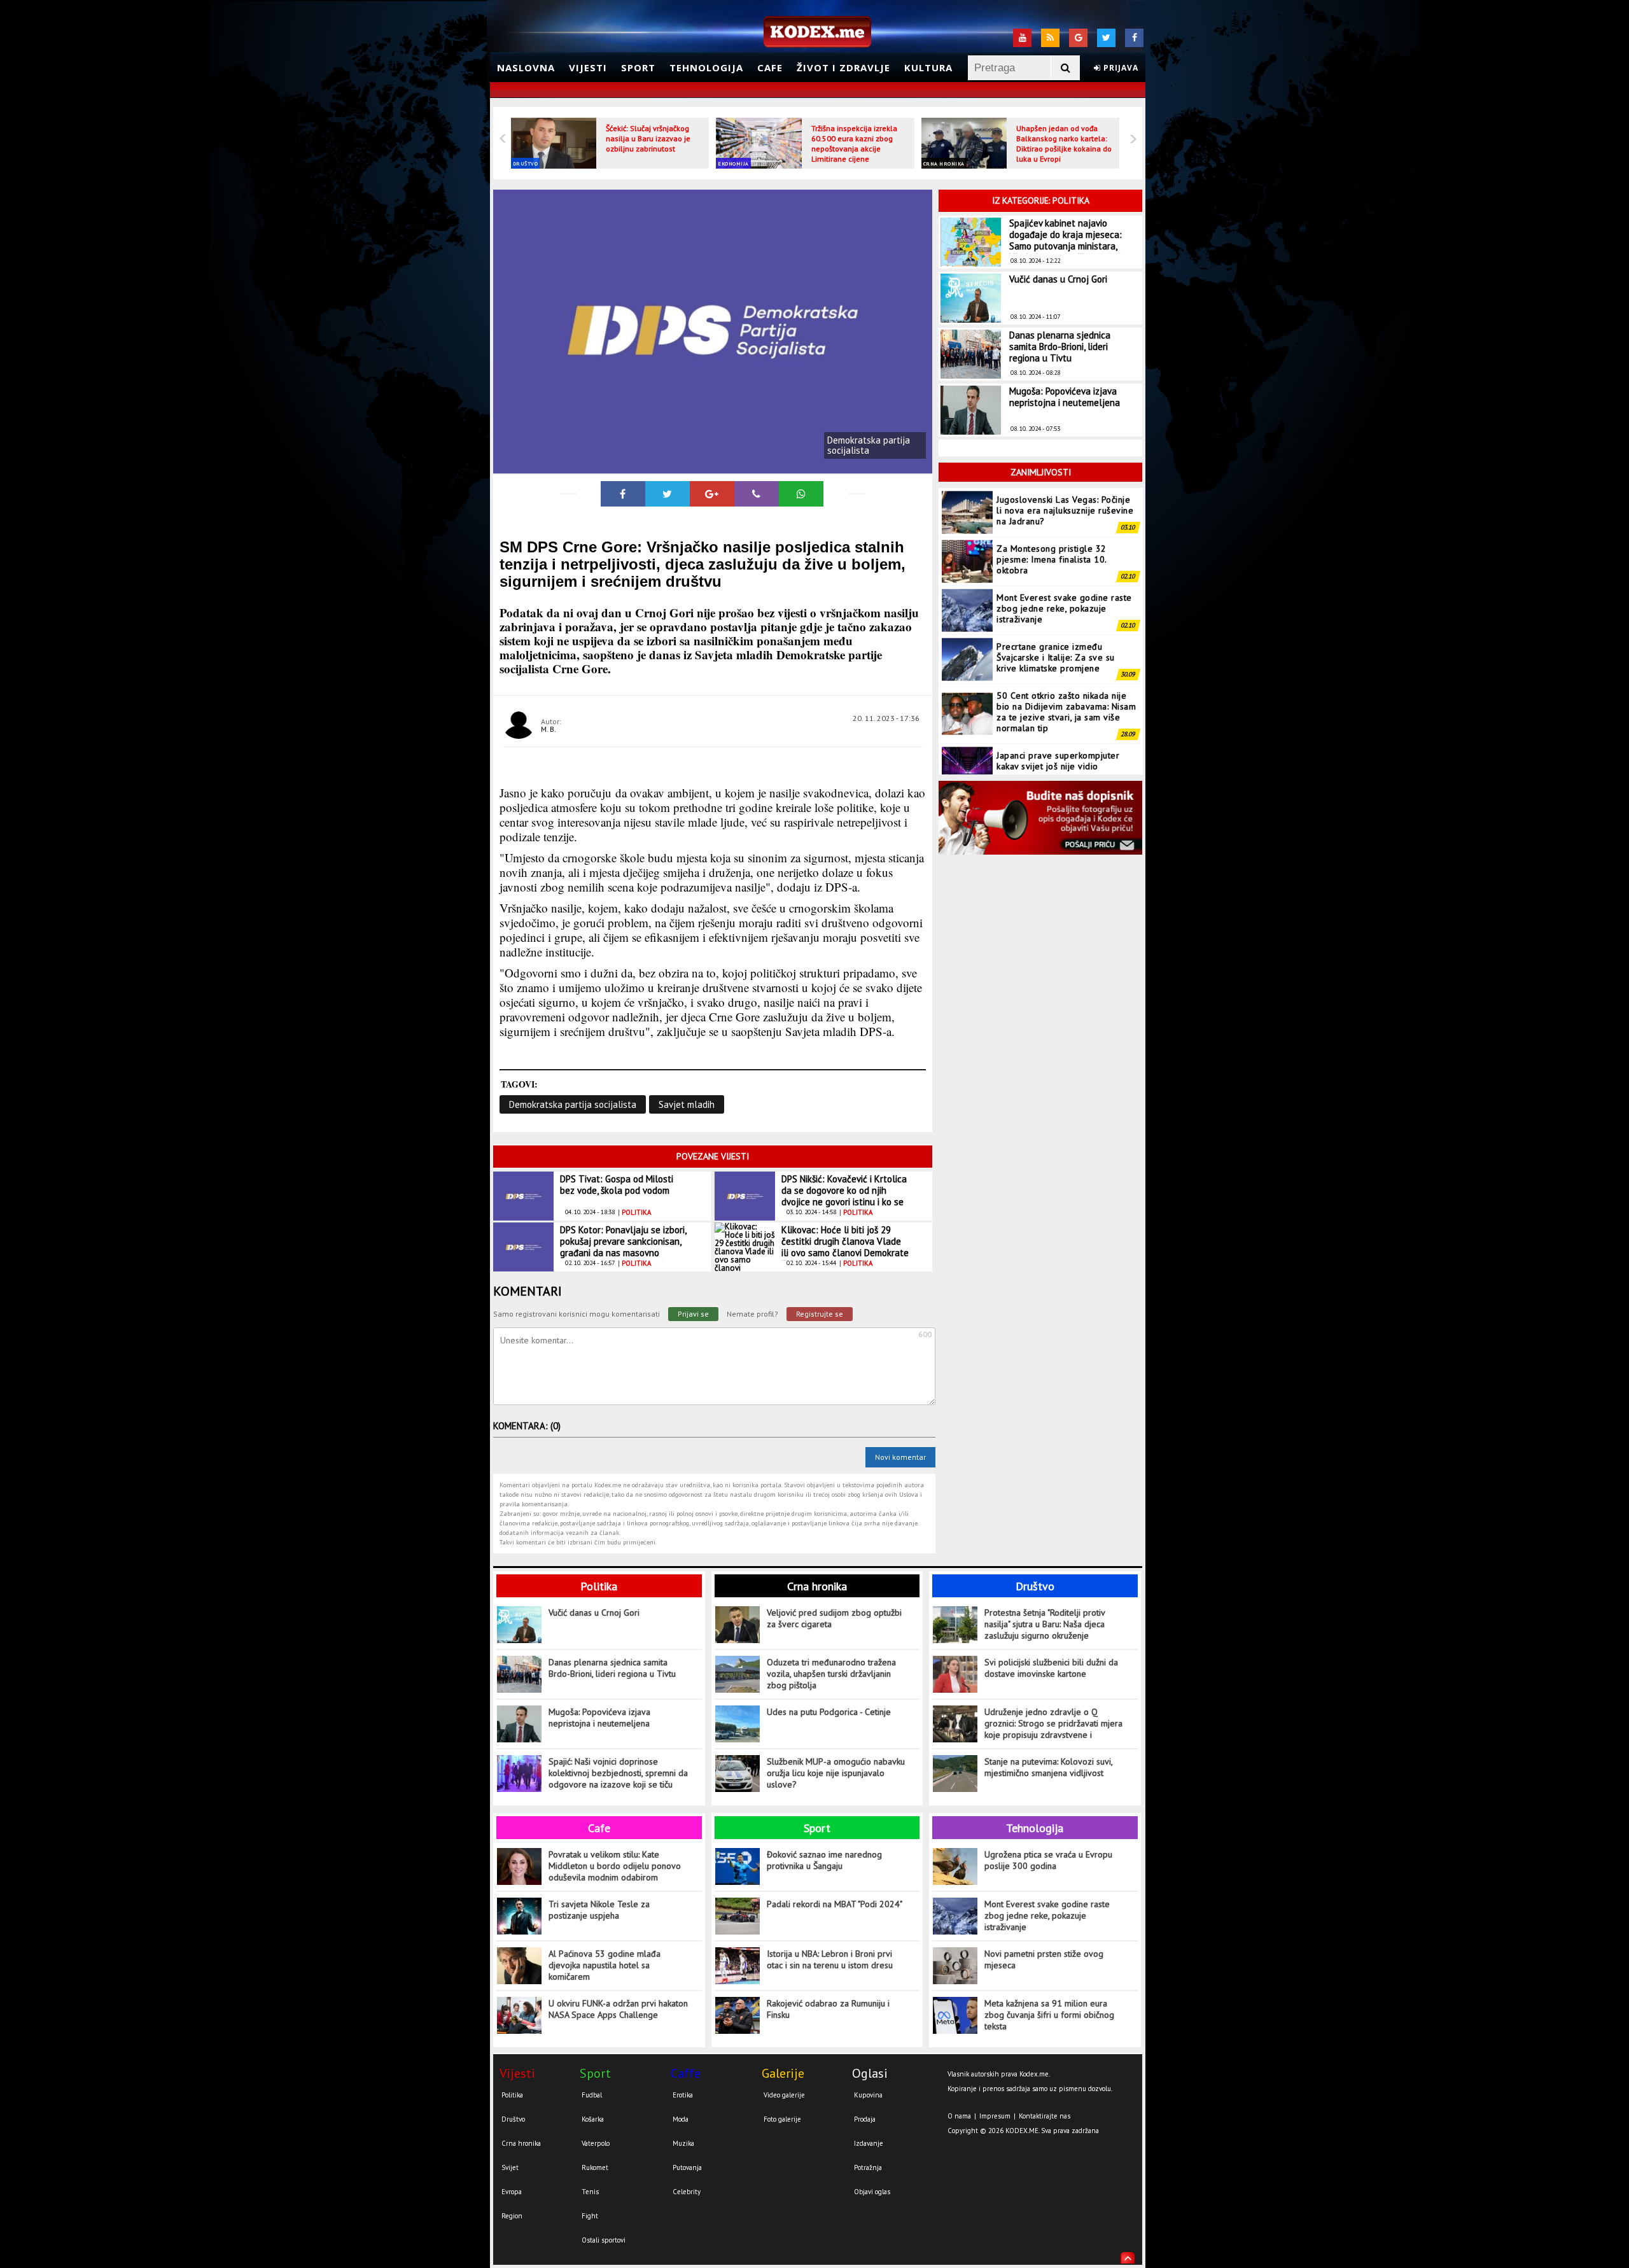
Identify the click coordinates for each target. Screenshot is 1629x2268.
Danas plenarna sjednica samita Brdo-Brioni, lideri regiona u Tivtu (1060, 346)
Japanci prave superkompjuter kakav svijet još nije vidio (1058, 731)
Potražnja (868, 2167)
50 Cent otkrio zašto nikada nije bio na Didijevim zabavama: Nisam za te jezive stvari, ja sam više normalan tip (1066, 682)
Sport (638, 67)
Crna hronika (944, 164)
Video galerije (784, 2095)
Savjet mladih (687, 1104)
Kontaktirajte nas (1045, 2116)
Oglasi (870, 2073)
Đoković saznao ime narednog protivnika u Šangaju (824, 1860)
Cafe (770, 67)
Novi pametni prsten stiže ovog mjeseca (1044, 1959)
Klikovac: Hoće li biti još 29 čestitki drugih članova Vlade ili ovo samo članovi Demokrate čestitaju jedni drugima (845, 1247)
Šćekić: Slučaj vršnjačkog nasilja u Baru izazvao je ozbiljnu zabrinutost (648, 138)
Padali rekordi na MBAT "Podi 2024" (835, 1904)
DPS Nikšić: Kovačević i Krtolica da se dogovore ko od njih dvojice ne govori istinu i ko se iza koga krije (844, 1196)
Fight (590, 2216)
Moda (681, 2119)
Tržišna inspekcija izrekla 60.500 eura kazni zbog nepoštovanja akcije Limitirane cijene (854, 143)
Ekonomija (733, 164)
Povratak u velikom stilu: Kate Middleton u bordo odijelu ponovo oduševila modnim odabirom (615, 1866)
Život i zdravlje (843, 67)
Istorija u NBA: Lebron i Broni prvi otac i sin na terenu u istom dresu (830, 1959)
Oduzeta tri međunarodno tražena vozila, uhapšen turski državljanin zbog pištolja (831, 1674)
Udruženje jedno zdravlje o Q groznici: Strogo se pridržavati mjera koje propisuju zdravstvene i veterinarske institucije (1053, 1724)
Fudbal (592, 2095)
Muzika (683, 2143)
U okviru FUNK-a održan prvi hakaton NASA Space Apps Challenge (618, 2009)
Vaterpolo (596, 2143)
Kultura (928, 67)
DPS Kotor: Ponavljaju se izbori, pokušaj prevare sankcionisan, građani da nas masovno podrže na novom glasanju (623, 1247)
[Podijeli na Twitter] (668, 494)
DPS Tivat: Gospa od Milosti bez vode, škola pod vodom (617, 1185)
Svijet (510, 2167)
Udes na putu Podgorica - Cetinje (829, 1712)
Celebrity (687, 2192)
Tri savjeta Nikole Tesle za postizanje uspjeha (599, 1910)
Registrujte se (820, 1314)
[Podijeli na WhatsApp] (801, 494)
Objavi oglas (872, 2192)
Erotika (683, 2095)
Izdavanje (869, 2143)
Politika (599, 1586)
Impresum (995, 2116)
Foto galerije (782, 2119)
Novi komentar (900, 1457)
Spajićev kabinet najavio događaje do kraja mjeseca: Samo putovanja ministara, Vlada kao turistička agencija (1069, 240)
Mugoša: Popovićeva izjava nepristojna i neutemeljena (1065, 397)
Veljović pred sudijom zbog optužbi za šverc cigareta (834, 1618)
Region (512, 2216)
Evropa (512, 2192)
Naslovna (526, 67)
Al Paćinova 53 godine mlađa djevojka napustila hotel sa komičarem (605, 1965)
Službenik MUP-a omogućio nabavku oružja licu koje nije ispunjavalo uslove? (836, 1773)
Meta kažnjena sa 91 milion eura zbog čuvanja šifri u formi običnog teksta (1049, 2015)
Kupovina (868, 2095)
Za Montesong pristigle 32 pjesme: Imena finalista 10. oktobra (1052, 529)
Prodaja (865, 2119)
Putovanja (687, 2167)
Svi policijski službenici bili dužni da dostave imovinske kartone (1051, 1668)
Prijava (1120, 68)
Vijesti (588, 67)
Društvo (526, 164)
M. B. (549, 729)
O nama (959, 2116)
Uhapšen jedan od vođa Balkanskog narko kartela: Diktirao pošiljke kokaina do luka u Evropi (1064, 143)
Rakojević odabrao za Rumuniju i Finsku (828, 2009)
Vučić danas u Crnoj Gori (1058, 279)
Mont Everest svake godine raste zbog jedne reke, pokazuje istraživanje (1064, 578)
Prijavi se (693, 1314)
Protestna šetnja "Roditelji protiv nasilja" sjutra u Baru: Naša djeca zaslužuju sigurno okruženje (1045, 1624)
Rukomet (595, 2167)
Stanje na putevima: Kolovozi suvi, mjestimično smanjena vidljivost (1048, 1767)
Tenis (590, 2192)
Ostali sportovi (604, 2240)
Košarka (593, 2119)
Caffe (686, 2073)
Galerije (783, 2073)
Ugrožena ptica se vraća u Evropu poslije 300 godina (1048, 1860)
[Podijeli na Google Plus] (712, 494)
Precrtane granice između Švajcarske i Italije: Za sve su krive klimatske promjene (1056, 627)
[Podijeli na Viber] (757, 494)
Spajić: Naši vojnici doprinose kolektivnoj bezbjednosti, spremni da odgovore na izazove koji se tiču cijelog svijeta (618, 1773)
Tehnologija (706, 67)
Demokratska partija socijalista (573, 1104)
